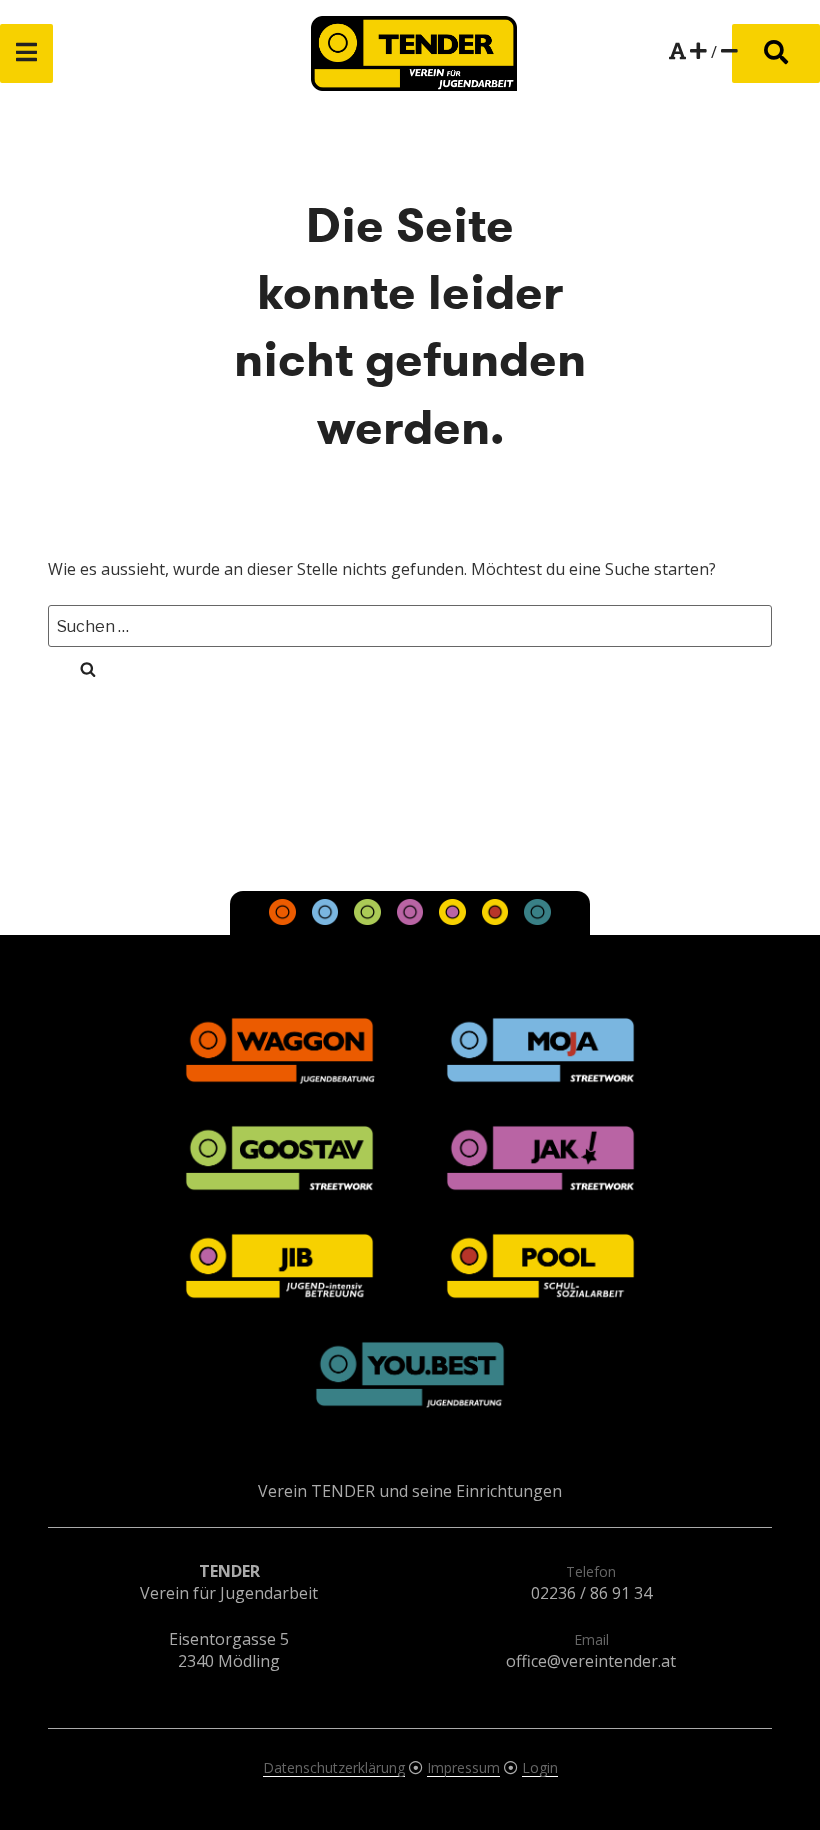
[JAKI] (412, 919)
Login (540, 1767)
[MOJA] (327, 919)
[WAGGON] (285, 919)
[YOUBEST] (537, 919)
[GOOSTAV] (369, 919)
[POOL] (497, 919)
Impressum (463, 1767)
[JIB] (454, 919)
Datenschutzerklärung (334, 1767)
